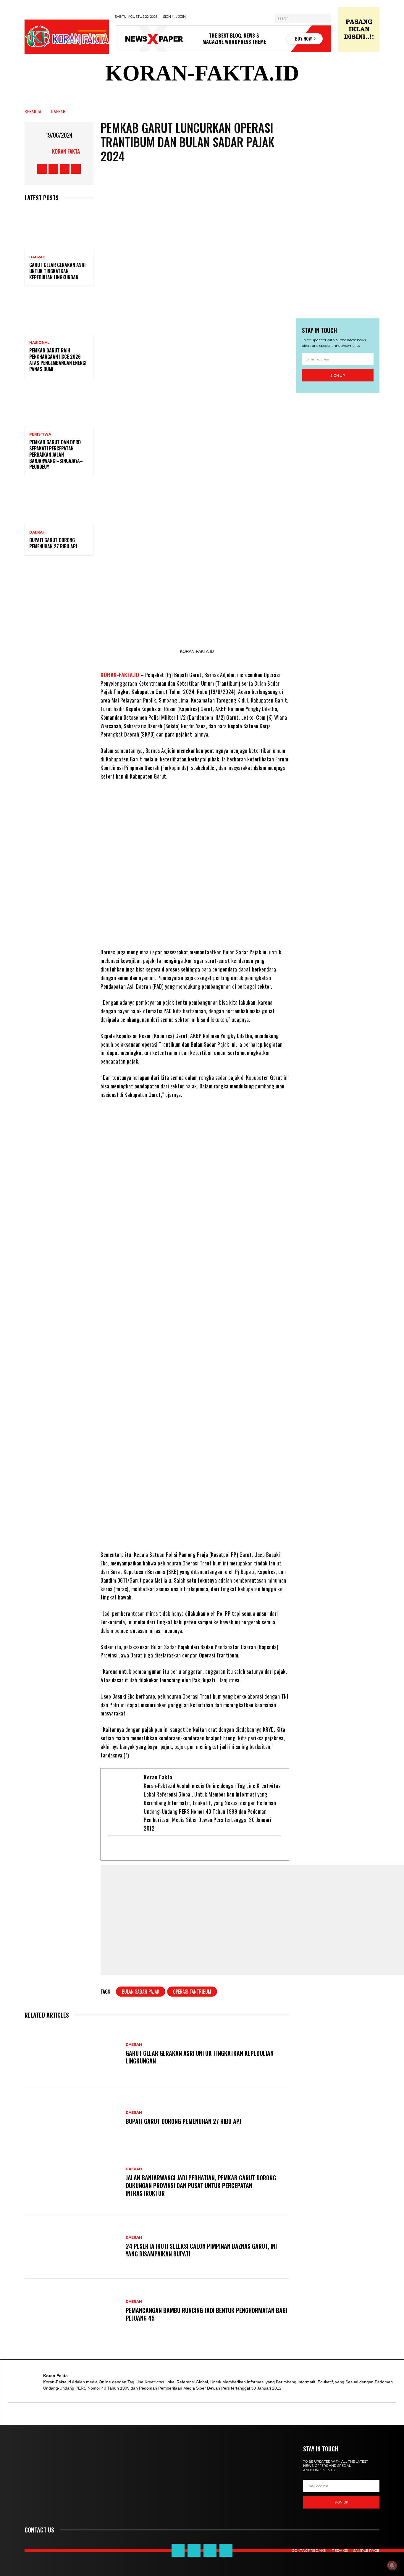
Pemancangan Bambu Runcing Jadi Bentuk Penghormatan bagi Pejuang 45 (206, 2314)
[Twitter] (133, 1848)
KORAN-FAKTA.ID (120, 675)
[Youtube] (142, 1848)
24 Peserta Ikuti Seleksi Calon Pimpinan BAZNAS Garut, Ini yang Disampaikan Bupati (201, 2250)
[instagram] (152, 1848)
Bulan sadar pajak (141, 1992)
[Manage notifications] (392, 2565)
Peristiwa (40, 434)
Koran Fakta (66, 151)
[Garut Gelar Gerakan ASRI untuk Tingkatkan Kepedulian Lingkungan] (59, 229)
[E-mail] (113, 1848)
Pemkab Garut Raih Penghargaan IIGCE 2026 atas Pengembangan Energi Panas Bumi (58, 360)
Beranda (33, 111)
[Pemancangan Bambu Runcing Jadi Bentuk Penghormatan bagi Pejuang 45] (72, 2311)
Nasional (39, 343)
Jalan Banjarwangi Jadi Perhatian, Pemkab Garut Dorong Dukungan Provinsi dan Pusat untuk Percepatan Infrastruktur (201, 2185)
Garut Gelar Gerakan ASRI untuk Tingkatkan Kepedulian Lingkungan (57, 271)
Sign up (338, 375)
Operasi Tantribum (192, 1992)
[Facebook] (123, 1848)
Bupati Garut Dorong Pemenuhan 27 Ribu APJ (53, 543)
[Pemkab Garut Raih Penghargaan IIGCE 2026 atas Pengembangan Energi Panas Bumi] (59, 314)
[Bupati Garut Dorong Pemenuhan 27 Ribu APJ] (59, 504)
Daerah (58, 111)
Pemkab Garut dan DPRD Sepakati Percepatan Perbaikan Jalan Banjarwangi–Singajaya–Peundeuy (56, 454)
